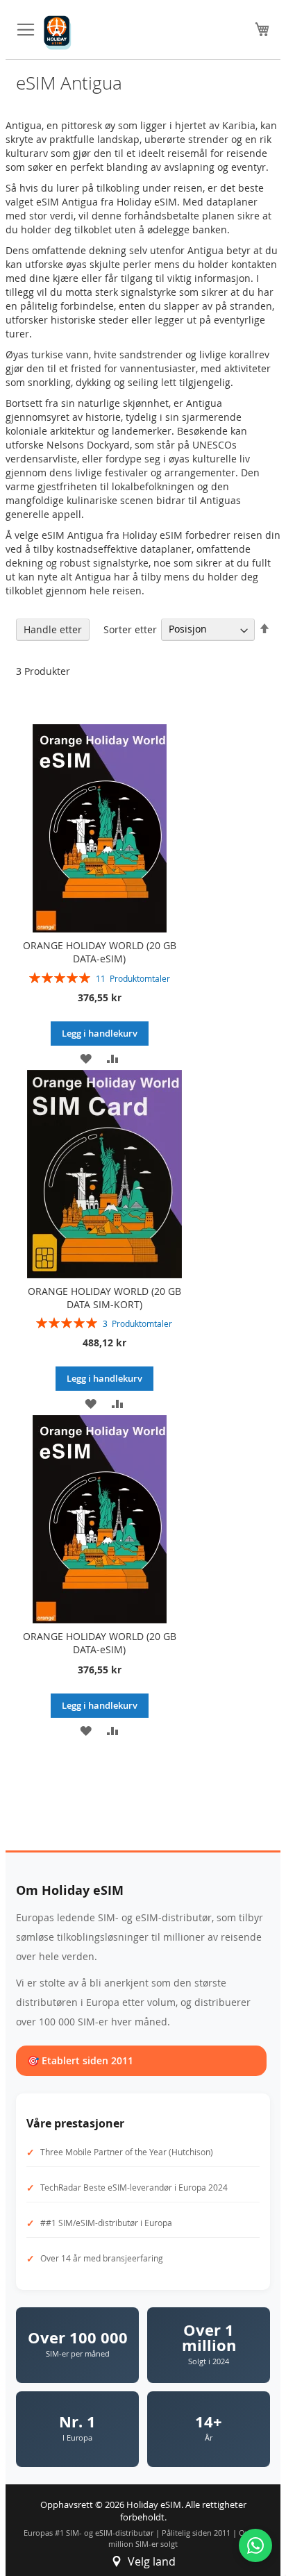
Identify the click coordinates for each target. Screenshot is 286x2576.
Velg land (152, 2561)
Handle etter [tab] (53, 629)
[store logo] (58, 33)
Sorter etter (130, 629)
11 (133, 978)
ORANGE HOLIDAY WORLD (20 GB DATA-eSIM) (100, 952)
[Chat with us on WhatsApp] (255, 2545)
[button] (86, 1058)
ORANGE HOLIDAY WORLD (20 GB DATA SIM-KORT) (104, 1298)
